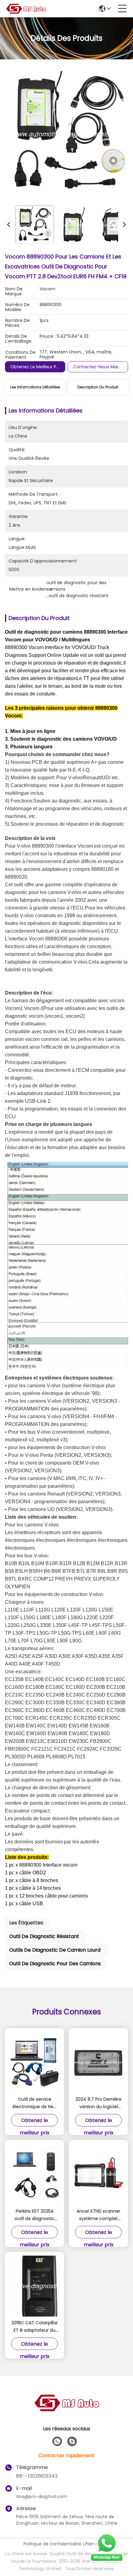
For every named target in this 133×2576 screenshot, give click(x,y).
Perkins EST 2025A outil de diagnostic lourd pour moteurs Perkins (34, 2215)
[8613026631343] (57, 2441)
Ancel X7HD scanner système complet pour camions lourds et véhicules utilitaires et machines (99, 2215)
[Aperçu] (66, 2410)
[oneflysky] (72, 2441)
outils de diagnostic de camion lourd (55, 1950)
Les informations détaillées (35, 387)
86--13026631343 (37, 2476)
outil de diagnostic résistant (44, 1936)
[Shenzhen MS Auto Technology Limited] (26, 9)
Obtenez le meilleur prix (36, 367)
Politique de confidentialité (52, 2544)
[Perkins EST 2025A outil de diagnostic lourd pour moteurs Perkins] (34, 2174)
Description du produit (98, 387)
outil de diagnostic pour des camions (55, 1964)
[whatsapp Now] (107, 2561)
